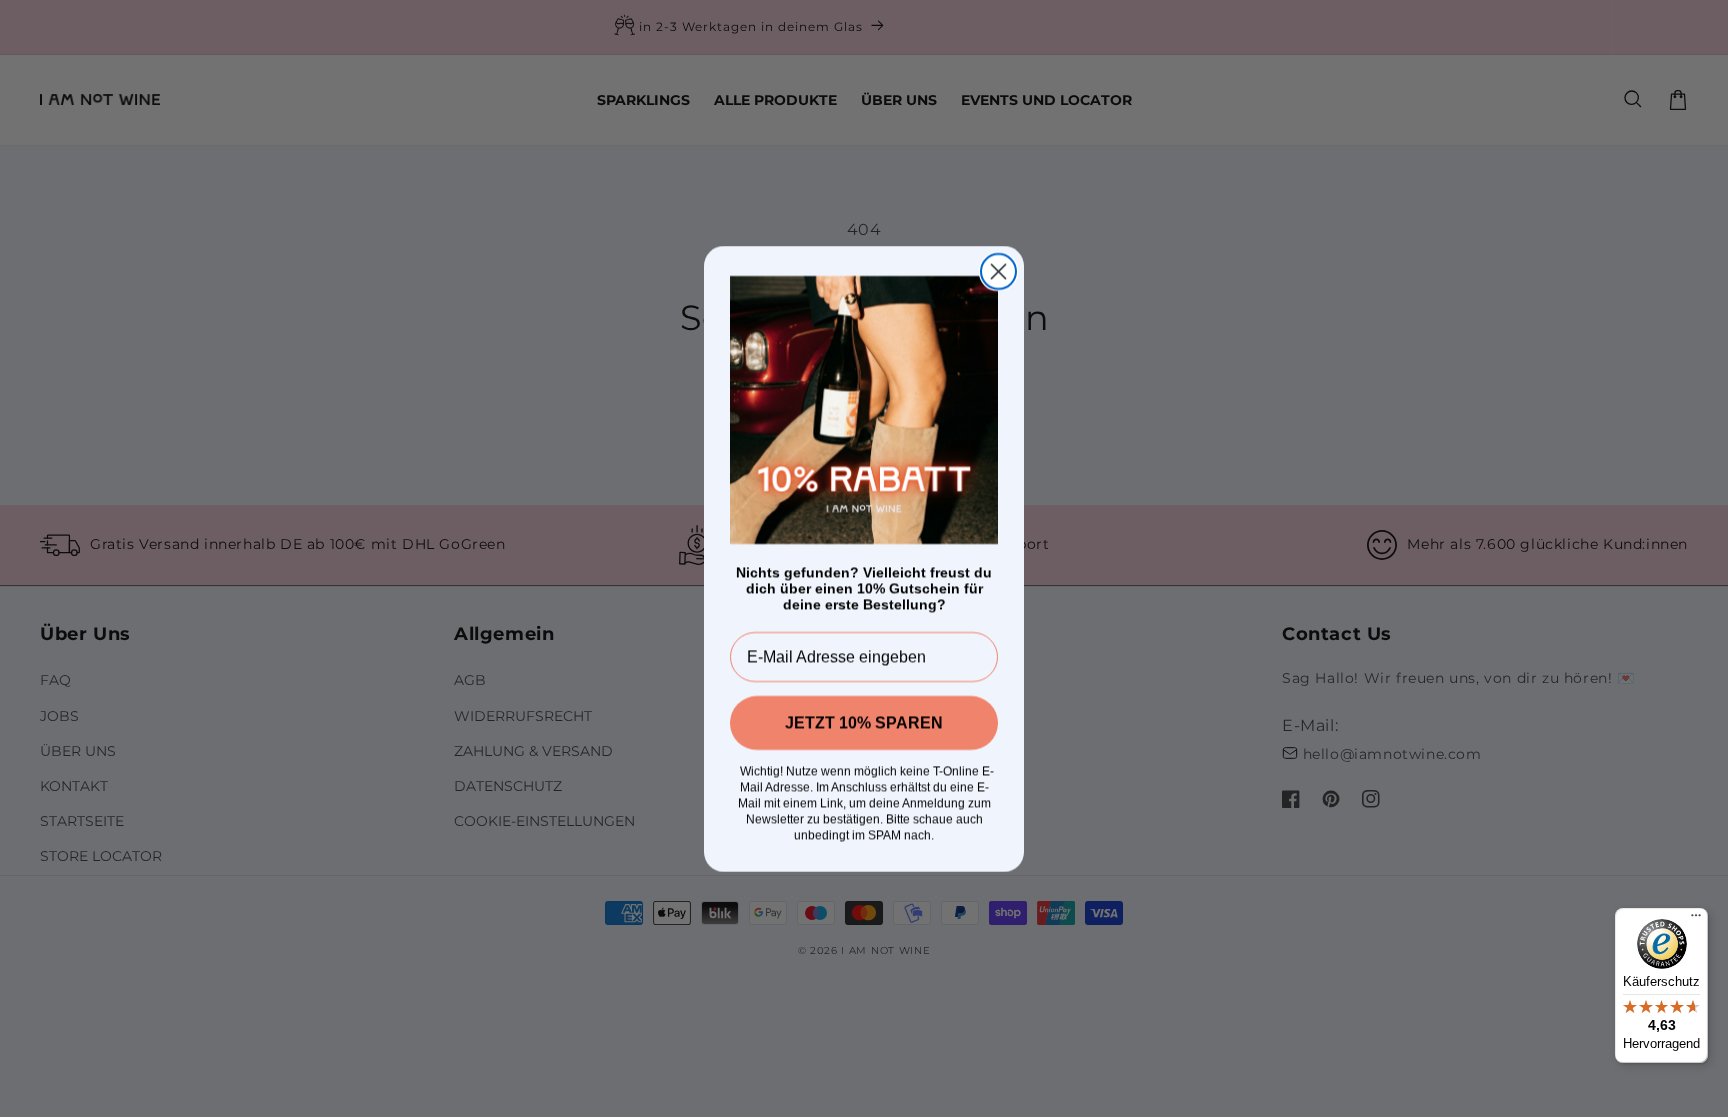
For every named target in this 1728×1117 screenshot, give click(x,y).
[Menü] (1696, 920)
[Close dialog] (998, 271)
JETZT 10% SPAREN (864, 722)
